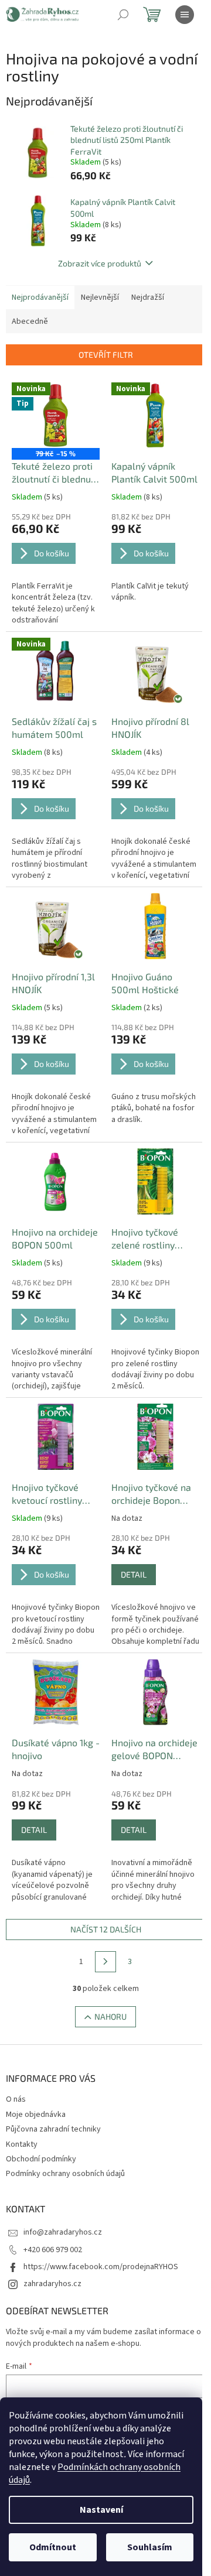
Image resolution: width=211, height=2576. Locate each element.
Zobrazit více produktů (100, 263)
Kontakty (22, 2144)
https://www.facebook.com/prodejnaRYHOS (101, 2267)
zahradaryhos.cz (52, 2284)
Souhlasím (150, 2547)
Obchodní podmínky (41, 2159)
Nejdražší (148, 297)
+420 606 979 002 (53, 2250)
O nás (16, 2099)
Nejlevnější (100, 297)
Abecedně (30, 321)
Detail (134, 1574)
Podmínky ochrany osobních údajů (65, 2174)
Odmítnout (53, 2547)
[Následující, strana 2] (105, 1962)
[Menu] (185, 15)
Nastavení (101, 2510)
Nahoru (110, 2016)
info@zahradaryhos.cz (63, 2232)
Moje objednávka (36, 2115)
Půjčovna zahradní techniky (53, 2129)
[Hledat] (123, 15)
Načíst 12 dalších (106, 1929)
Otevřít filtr (106, 355)
